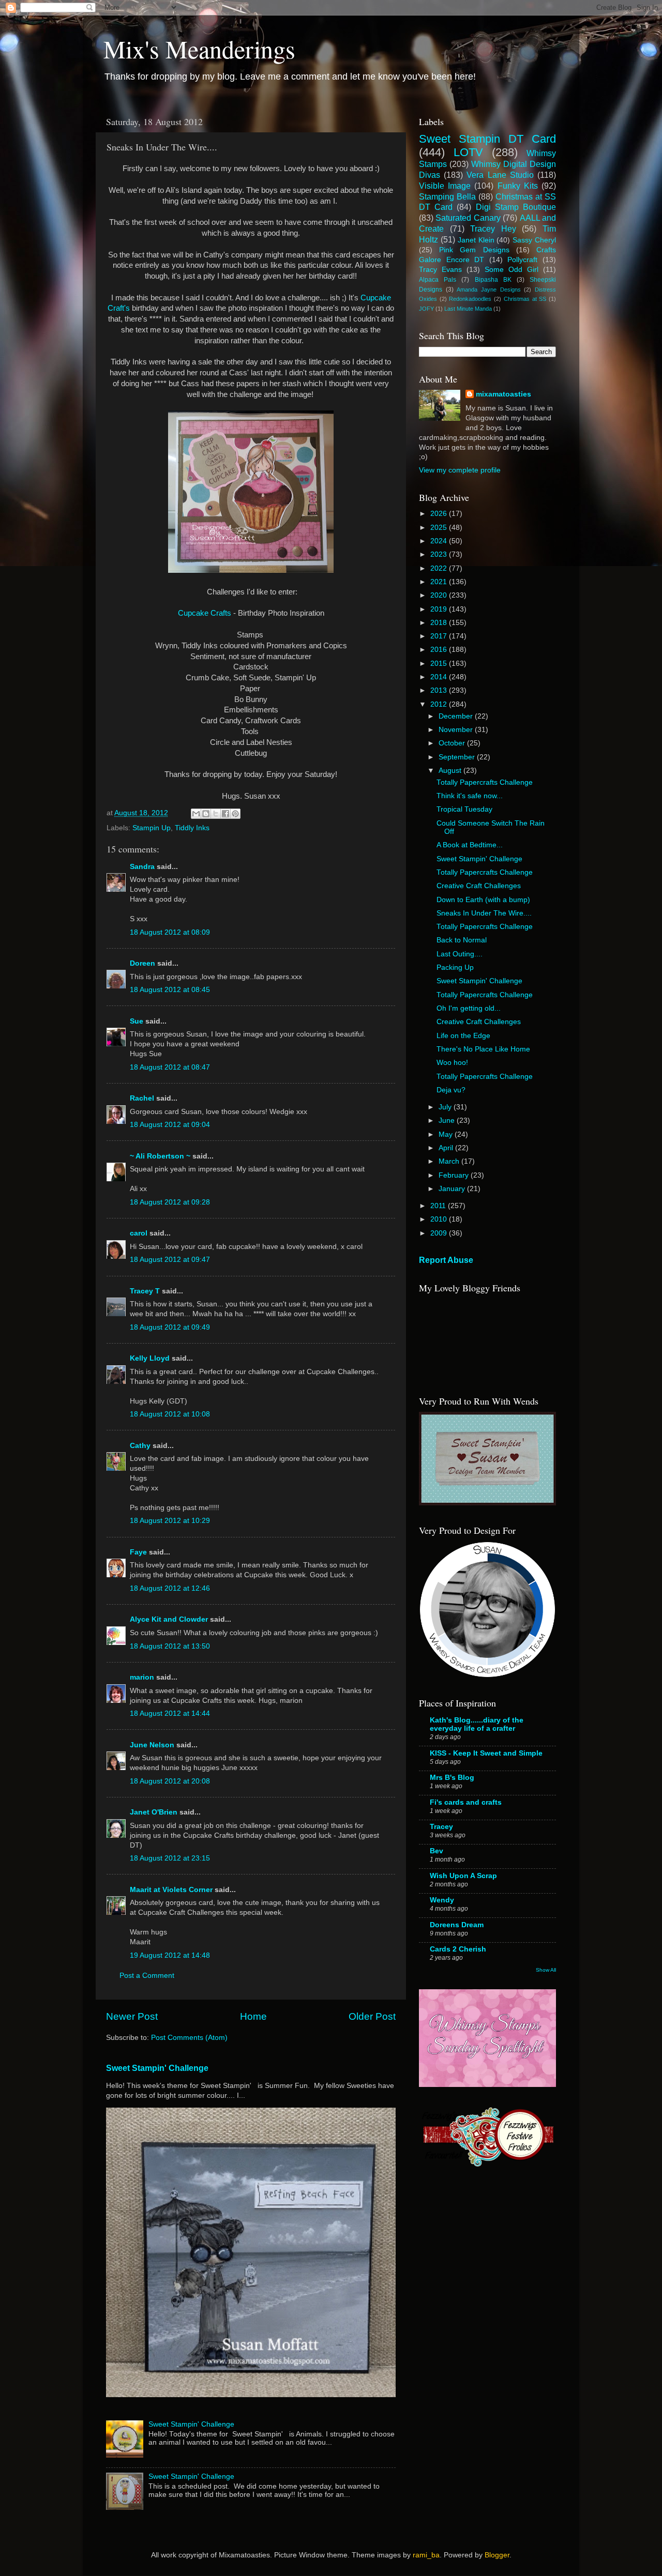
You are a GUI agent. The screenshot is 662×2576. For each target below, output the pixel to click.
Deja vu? (451, 1090)
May (447, 1134)
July (446, 1107)
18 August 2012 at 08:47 (170, 1067)
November (457, 730)
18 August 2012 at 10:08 (170, 1414)
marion (142, 1677)
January (453, 1189)
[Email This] (196, 814)
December (457, 716)
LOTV (468, 152)
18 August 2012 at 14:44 (170, 1713)
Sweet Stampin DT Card (487, 139)
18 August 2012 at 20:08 (170, 1781)
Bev (437, 1851)
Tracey (441, 1827)
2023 (440, 554)
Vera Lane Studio (500, 175)
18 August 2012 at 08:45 (170, 990)
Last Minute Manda (468, 309)
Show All (546, 1970)
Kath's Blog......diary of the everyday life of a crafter (477, 1724)
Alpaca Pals (438, 280)
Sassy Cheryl (534, 240)
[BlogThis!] (206, 814)
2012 (440, 704)
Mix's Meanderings (199, 49)
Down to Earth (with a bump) (483, 900)
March (450, 1161)
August (451, 771)
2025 (440, 528)
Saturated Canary (468, 218)
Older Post (372, 2016)
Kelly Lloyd (150, 1358)
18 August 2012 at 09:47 (170, 1260)
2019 (440, 609)
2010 (440, 1219)
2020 (440, 595)
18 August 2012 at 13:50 (170, 1646)
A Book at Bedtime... (470, 845)
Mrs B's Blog (452, 1778)
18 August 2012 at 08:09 (170, 932)
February (455, 1175)
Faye (138, 1552)
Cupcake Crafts (205, 613)
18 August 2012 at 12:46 (170, 1588)
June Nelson (152, 1745)
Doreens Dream (457, 1925)
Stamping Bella (447, 196)
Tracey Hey (493, 228)
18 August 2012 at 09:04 (170, 1125)
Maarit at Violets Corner (171, 1890)
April (447, 1148)
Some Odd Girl (511, 270)
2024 (440, 541)
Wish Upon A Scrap (463, 1876)
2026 (440, 514)
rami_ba (426, 2555)
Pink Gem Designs (474, 250)
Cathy (140, 1446)
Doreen (142, 963)
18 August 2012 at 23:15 (170, 1858)
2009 (440, 1233)
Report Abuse (446, 1260)
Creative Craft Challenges (479, 886)
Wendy (442, 1900)
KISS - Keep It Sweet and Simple (486, 1753)
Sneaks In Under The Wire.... (484, 913)
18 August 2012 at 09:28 (170, 1202)
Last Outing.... (460, 954)
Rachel (142, 1098)
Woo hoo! (452, 1063)
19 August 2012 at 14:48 (170, 1955)
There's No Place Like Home (483, 1049)
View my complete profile (460, 470)
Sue (137, 1021)
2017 (440, 636)
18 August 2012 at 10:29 (170, 1521)
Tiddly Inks (192, 828)
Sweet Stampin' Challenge (157, 2068)
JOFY (426, 309)
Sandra (142, 867)
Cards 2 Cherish (458, 1949)
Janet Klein (476, 240)
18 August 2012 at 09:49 (170, 1327)
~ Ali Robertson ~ (160, 1156)
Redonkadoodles (470, 299)
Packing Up (455, 967)
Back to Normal (462, 940)
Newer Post (132, 2016)
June (448, 1121)
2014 (440, 677)
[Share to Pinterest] (235, 814)
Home (253, 2016)
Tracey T (145, 1291)
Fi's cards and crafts (466, 1802)
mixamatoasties (503, 394)
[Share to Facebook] (225, 814)
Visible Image (445, 186)
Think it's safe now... (470, 796)
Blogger (497, 2555)
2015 (440, 664)
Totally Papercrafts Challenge (485, 782)
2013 (440, 690)
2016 (440, 650)
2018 (440, 623)
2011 (439, 1206)
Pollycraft (522, 260)
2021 (440, 582)
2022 (440, 568)
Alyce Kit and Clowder (169, 1619)
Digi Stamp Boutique (516, 207)
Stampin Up (152, 828)
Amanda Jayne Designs (488, 289)
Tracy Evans (440, 270)
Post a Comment (147, 1976)
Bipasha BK (493, 280)
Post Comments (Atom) (189, 2038)
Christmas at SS (525, 299)
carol (139, 1233)
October (453, 743)
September (458, 757)
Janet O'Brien (154, 1812)
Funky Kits (518, 186)
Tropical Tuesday (464, 809)
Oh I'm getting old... (469, 1008)
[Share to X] (216, 814)
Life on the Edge (463, 1036)
